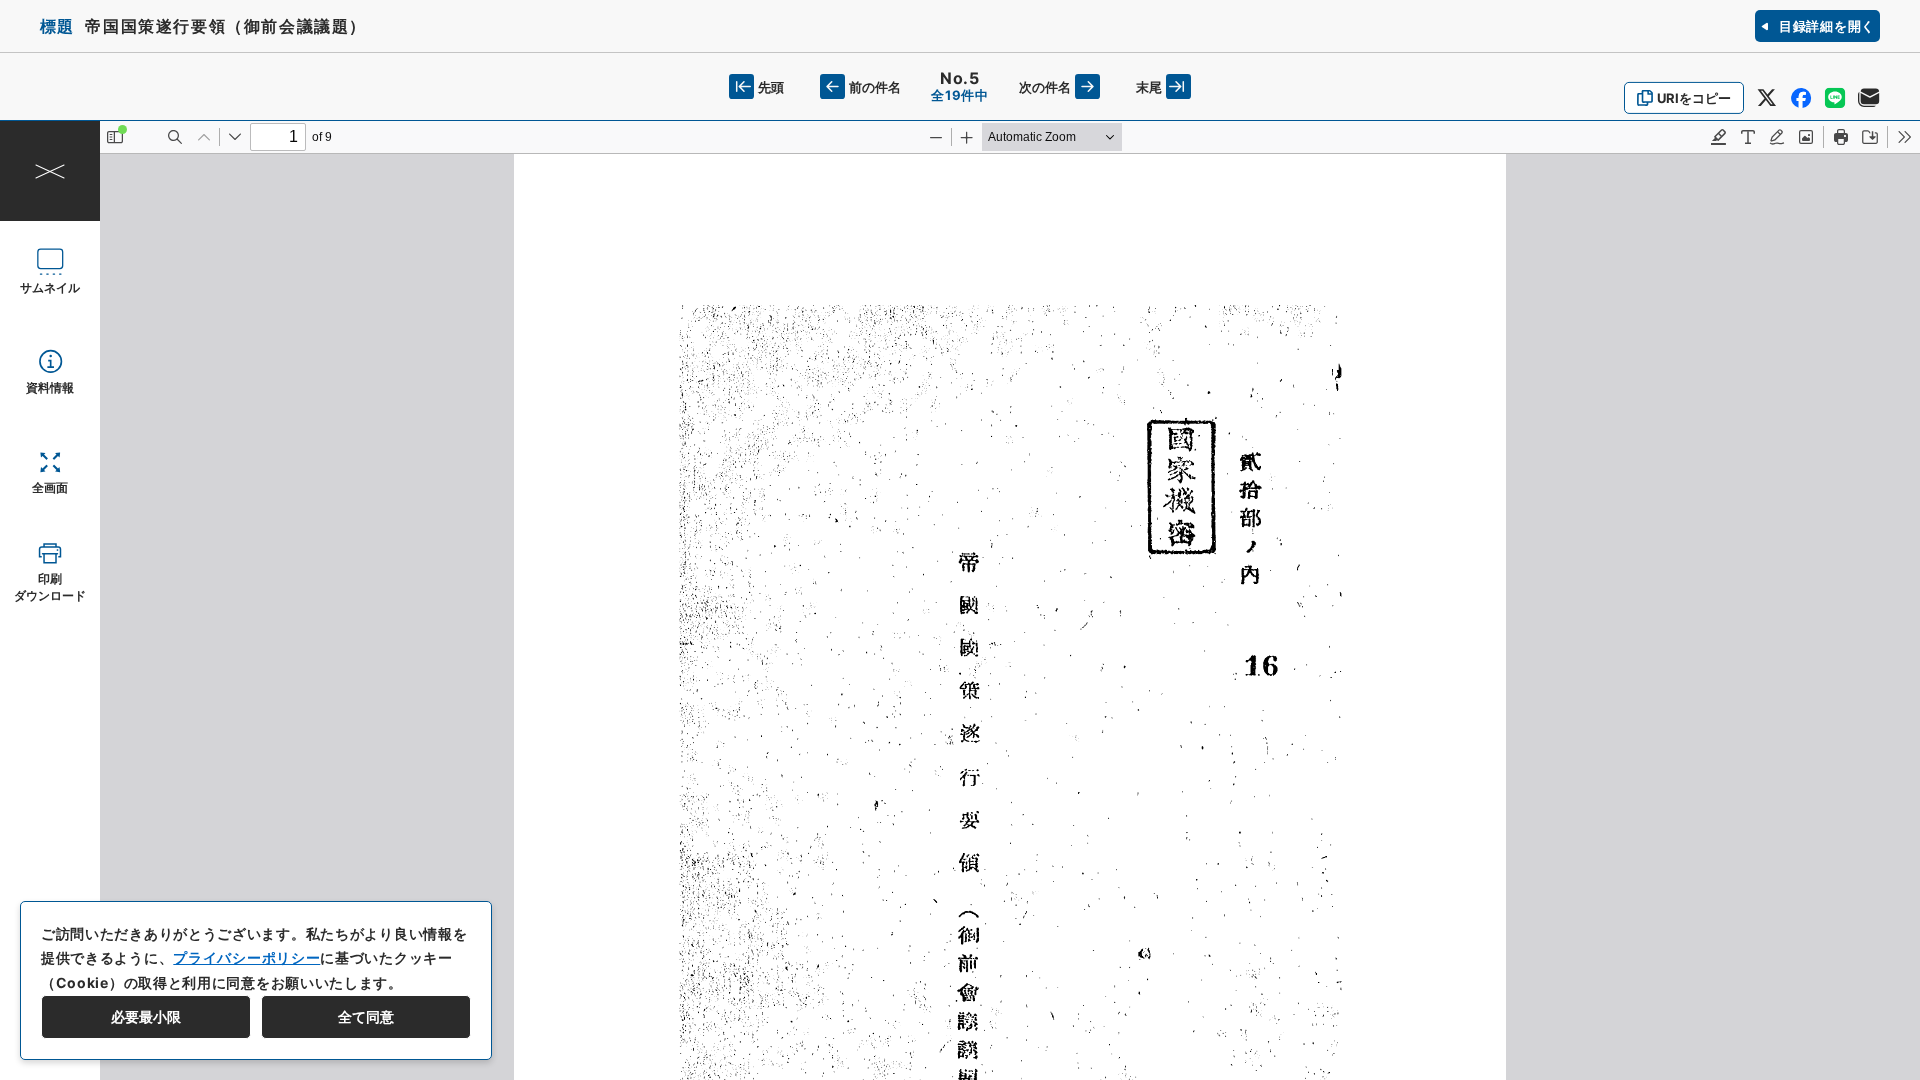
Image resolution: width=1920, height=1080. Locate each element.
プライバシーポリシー (246, 957)
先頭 (771, 87)
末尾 (1149, 87)
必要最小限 (146, 1016)
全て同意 (366, 1016)
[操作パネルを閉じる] (50, 171)
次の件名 (1045, 87)
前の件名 (875, 87)
